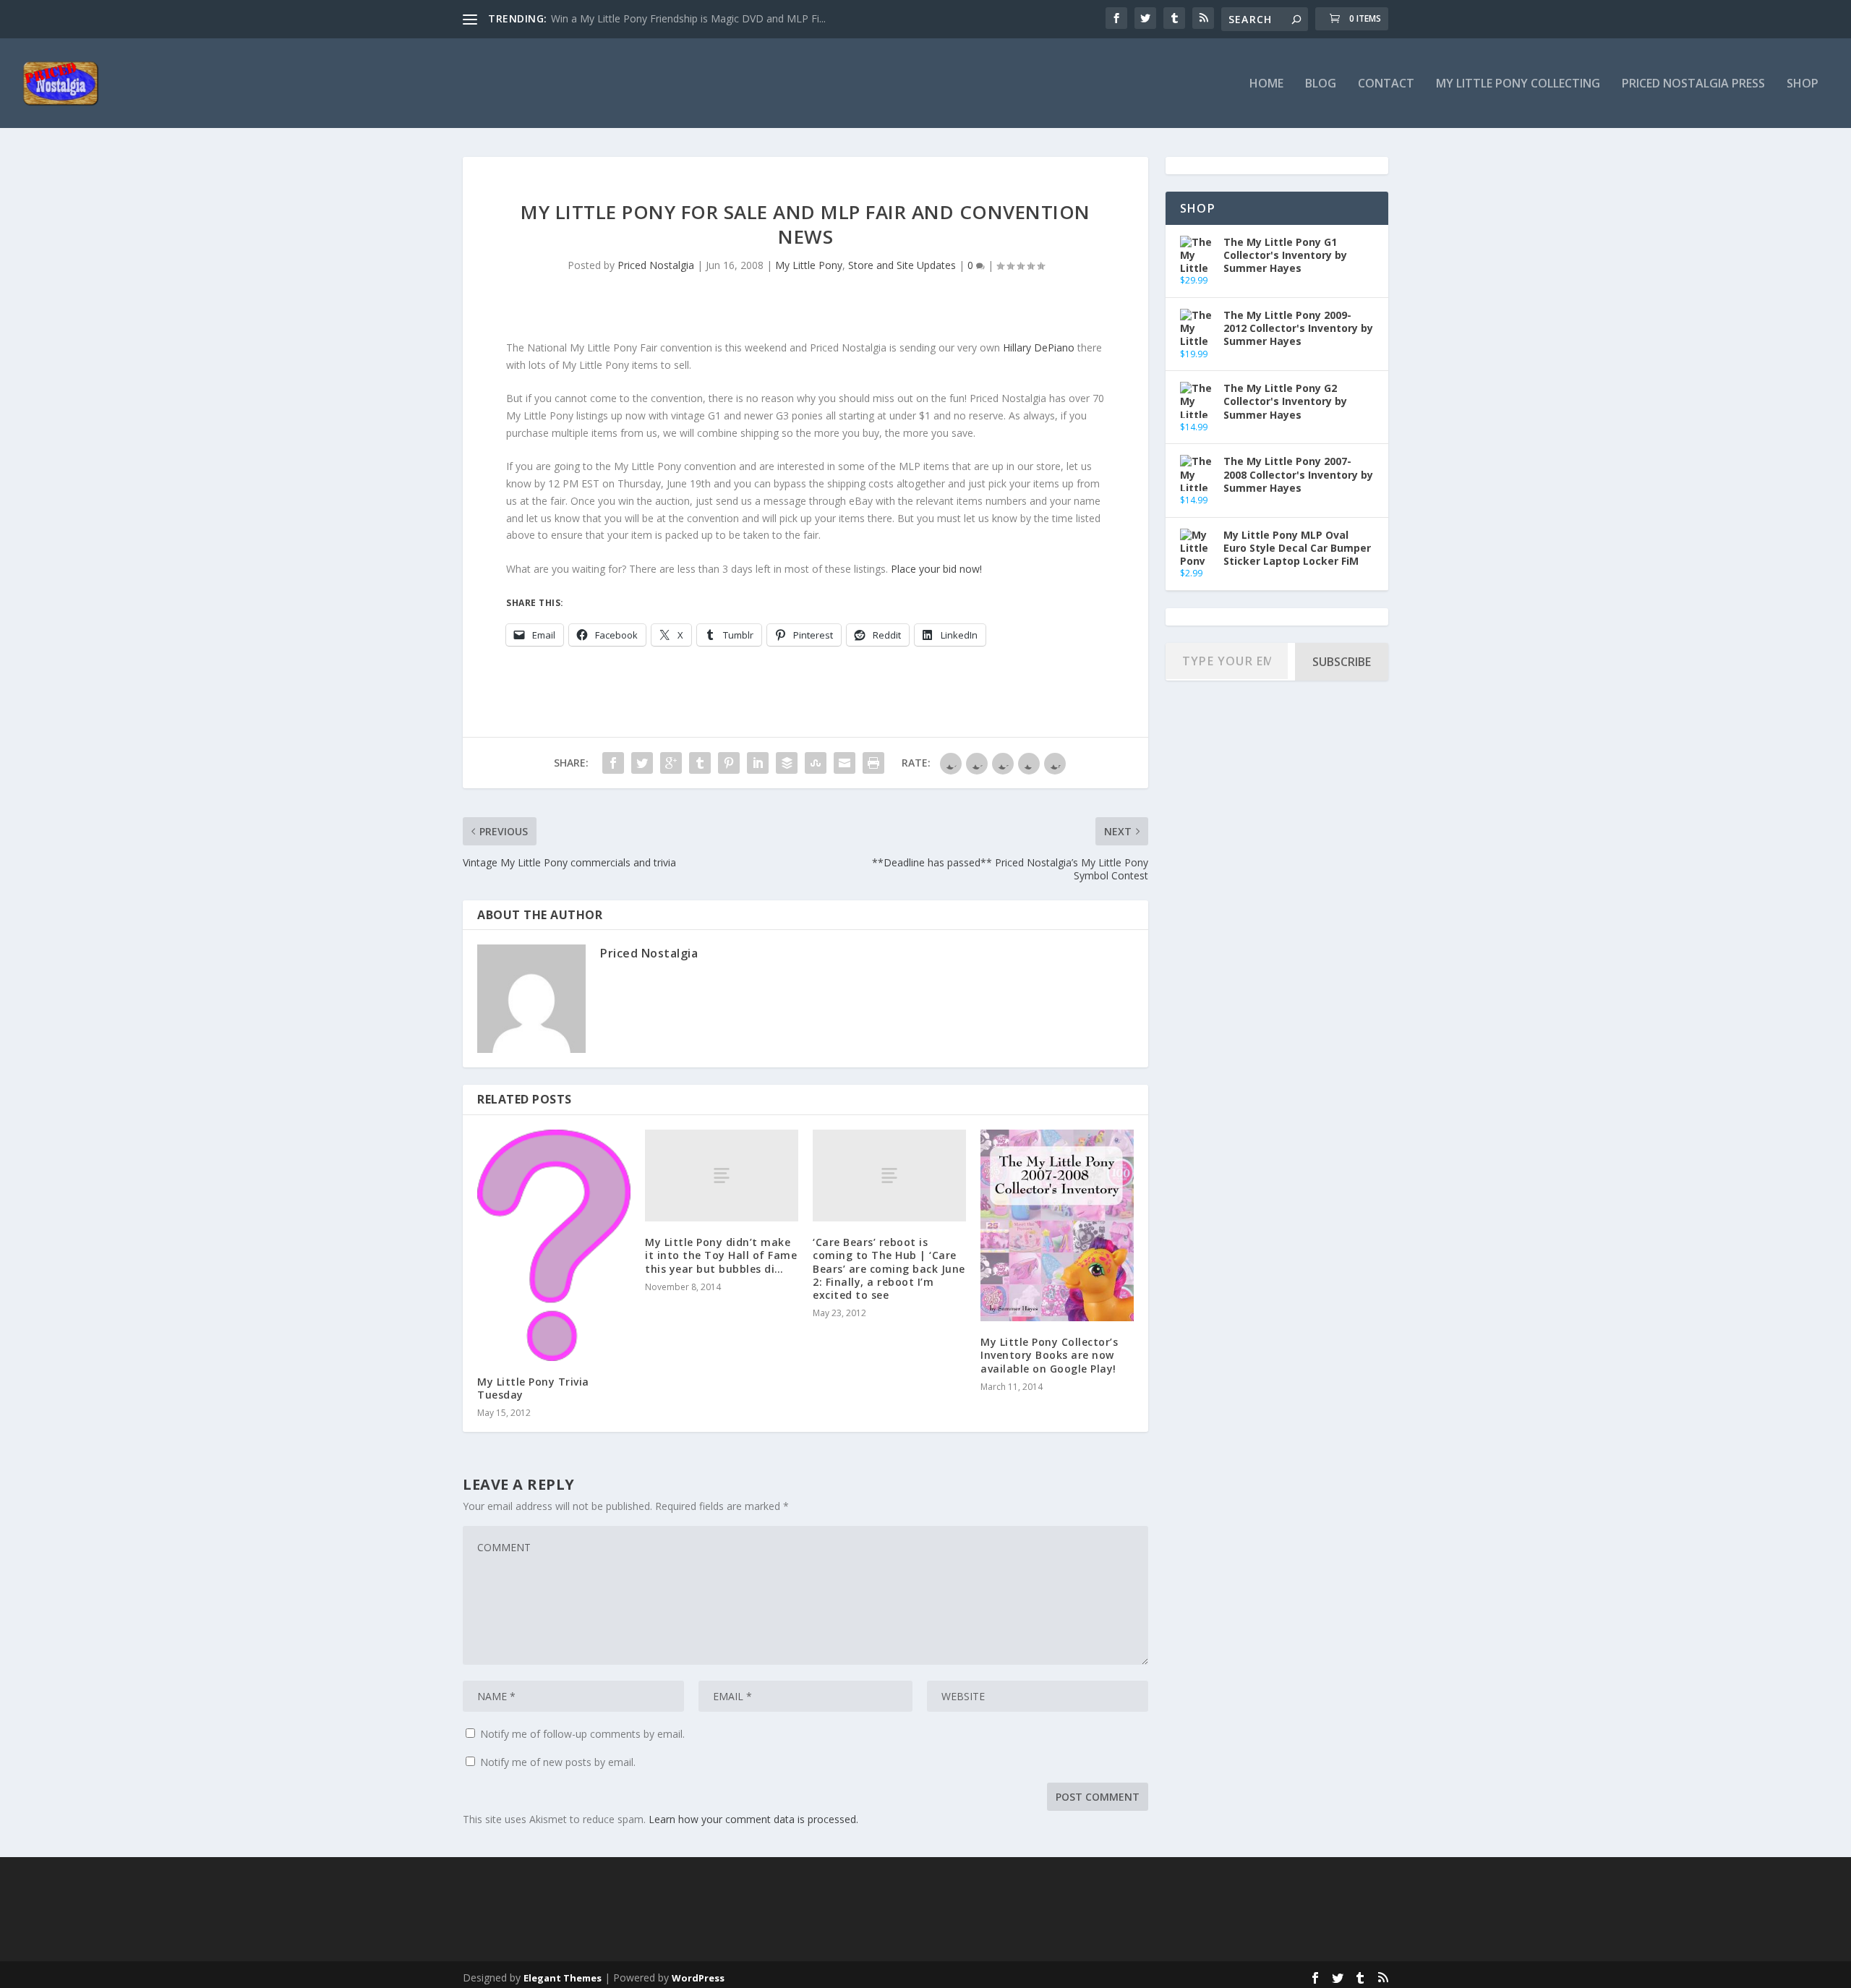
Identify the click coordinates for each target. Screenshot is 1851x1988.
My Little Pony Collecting (1518, 84)
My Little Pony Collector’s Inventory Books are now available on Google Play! (1049, 1355)
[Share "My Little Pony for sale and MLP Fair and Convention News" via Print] (873, 763)
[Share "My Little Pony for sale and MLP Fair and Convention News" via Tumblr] (700, 763)
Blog (1321, 84)
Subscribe (1342, 662)
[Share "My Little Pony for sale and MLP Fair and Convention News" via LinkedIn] (758, 763)
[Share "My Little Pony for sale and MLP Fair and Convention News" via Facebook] (613, 763)
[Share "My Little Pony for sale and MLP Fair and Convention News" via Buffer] (787, 763)
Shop (1803, 84)
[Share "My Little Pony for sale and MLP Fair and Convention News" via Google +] (671, 763)
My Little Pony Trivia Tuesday (533, 1388)
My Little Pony (809, 265)
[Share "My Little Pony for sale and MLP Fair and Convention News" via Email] (845, 763)
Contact (1386, 84)
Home (1266, 84)
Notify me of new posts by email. (558, 1762)
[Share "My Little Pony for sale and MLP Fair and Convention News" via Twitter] (642, 763)
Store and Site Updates (902, 265)
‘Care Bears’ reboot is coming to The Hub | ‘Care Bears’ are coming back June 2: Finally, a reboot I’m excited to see (889, 1268)
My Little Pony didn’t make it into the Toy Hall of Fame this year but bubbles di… (721, 1255)
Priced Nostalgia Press (1693, 84)
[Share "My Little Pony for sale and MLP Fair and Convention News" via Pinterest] (729, 763)
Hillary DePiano (1039, 347)
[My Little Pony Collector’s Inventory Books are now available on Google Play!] (1057, 1225)
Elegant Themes (563, 1978)
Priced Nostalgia (656, 265)
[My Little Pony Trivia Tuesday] (554, 1245)
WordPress (698, 1978)
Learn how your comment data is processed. (753, 1819)
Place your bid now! (936, 569)
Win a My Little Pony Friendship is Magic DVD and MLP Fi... (688, 18)
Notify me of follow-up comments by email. (582, 1734)
